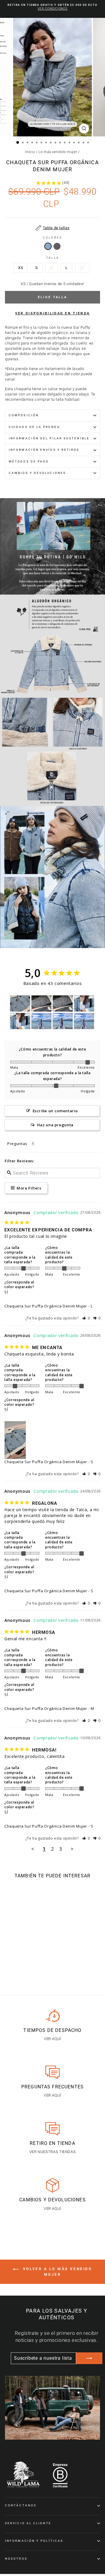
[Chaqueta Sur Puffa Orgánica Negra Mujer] (57, 248)
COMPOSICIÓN (24, 415)
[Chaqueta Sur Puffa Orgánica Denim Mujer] (48, 248)
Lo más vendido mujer (58, 152)
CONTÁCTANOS (21, 2505)
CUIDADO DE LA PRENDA (34, 427)
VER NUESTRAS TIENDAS (53, 2152)
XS (21, 268)
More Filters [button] (28, 1188)
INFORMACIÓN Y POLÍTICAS (34, 2541)
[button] (86, 1318)
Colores (52, 238)
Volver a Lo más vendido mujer (56, 2272)
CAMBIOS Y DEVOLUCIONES (37, 473)
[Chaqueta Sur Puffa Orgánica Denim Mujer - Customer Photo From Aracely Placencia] (84, 1021)
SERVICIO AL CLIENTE (28, 2523)
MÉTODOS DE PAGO (29, 461)
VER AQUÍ (52, 2039)
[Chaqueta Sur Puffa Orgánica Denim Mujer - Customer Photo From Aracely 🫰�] (41, 1021)
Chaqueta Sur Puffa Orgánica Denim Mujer (46, 1306)
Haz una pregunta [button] (55, 1125)
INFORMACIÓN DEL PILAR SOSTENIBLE (49, 438)
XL (82, 268)
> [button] (72, 1849)
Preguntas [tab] (17, 1144)
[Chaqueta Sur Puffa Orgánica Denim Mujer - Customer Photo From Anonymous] (20, 1004)
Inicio (30, 152)
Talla (52, 258)
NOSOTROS (16, 2559)
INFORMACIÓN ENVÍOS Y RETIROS (44, 450)
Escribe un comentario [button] (55, 1111)
